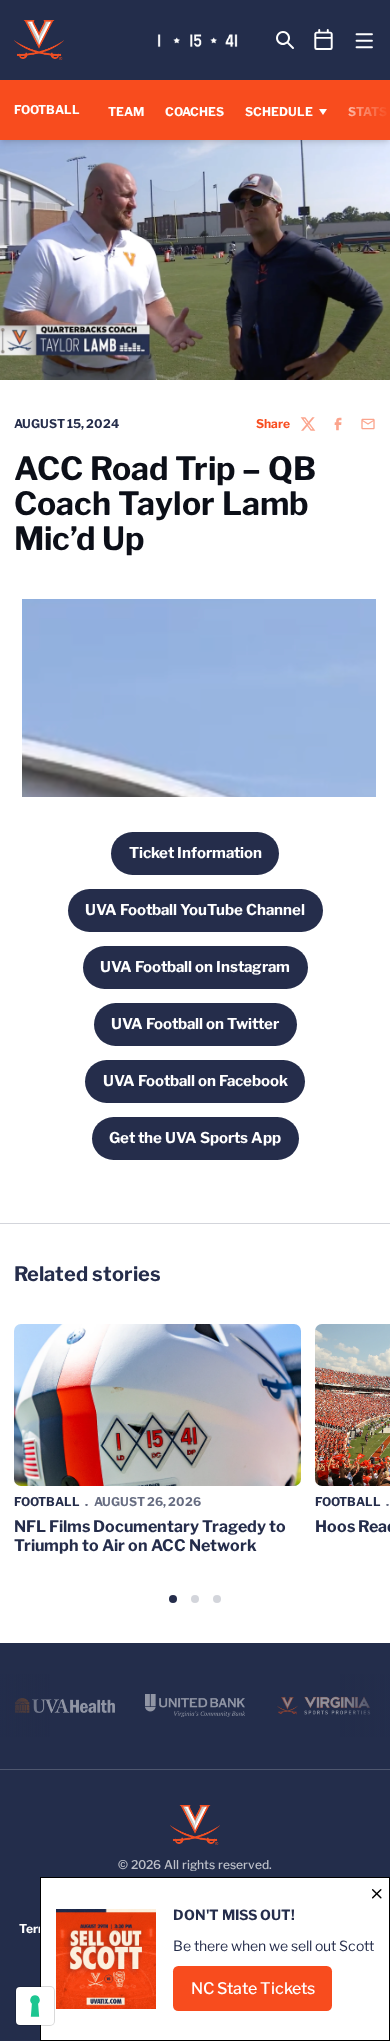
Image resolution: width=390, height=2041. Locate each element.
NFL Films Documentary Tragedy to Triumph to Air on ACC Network (150, 1536)
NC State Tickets (261, 1994)
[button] (173, 1599)
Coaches (194, 111)
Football (47, 1501)
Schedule (279, 111)
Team (126, 111)
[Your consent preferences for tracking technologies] (35, 2006)
